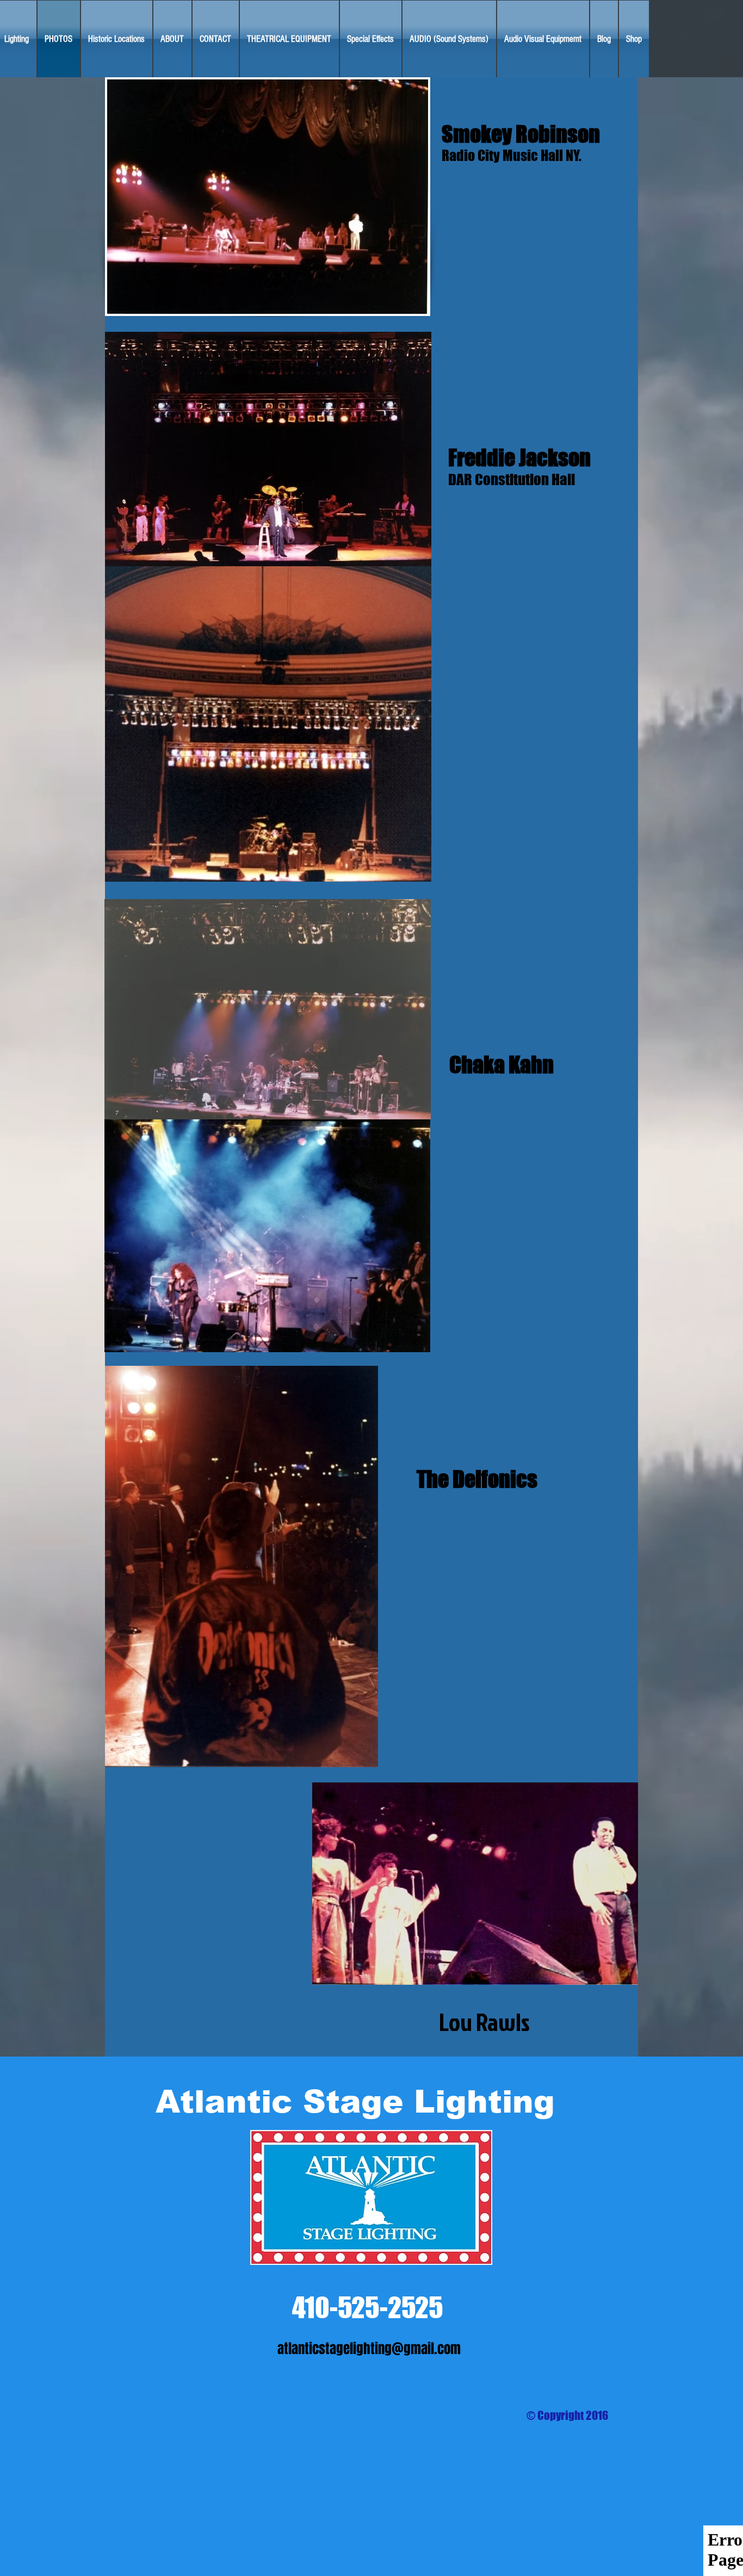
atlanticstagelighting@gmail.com (369, 2349)
